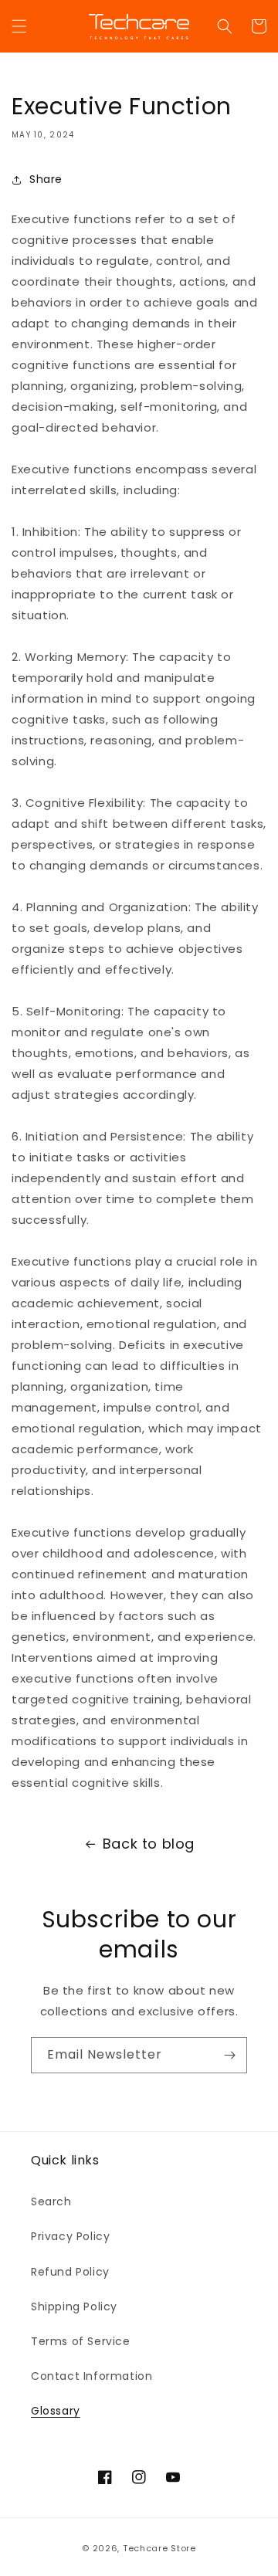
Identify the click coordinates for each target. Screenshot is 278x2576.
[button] (19, 26)
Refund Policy (70, 2272)
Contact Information (92, 2376)
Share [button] (46, 179)
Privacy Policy (70, 2236)
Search (51, 2201)
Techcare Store (159, 2548)
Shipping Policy (74, 2307)
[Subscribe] (229, 2055)
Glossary (56, 2411)
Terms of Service (81, 2341)
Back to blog (149, 1844)
